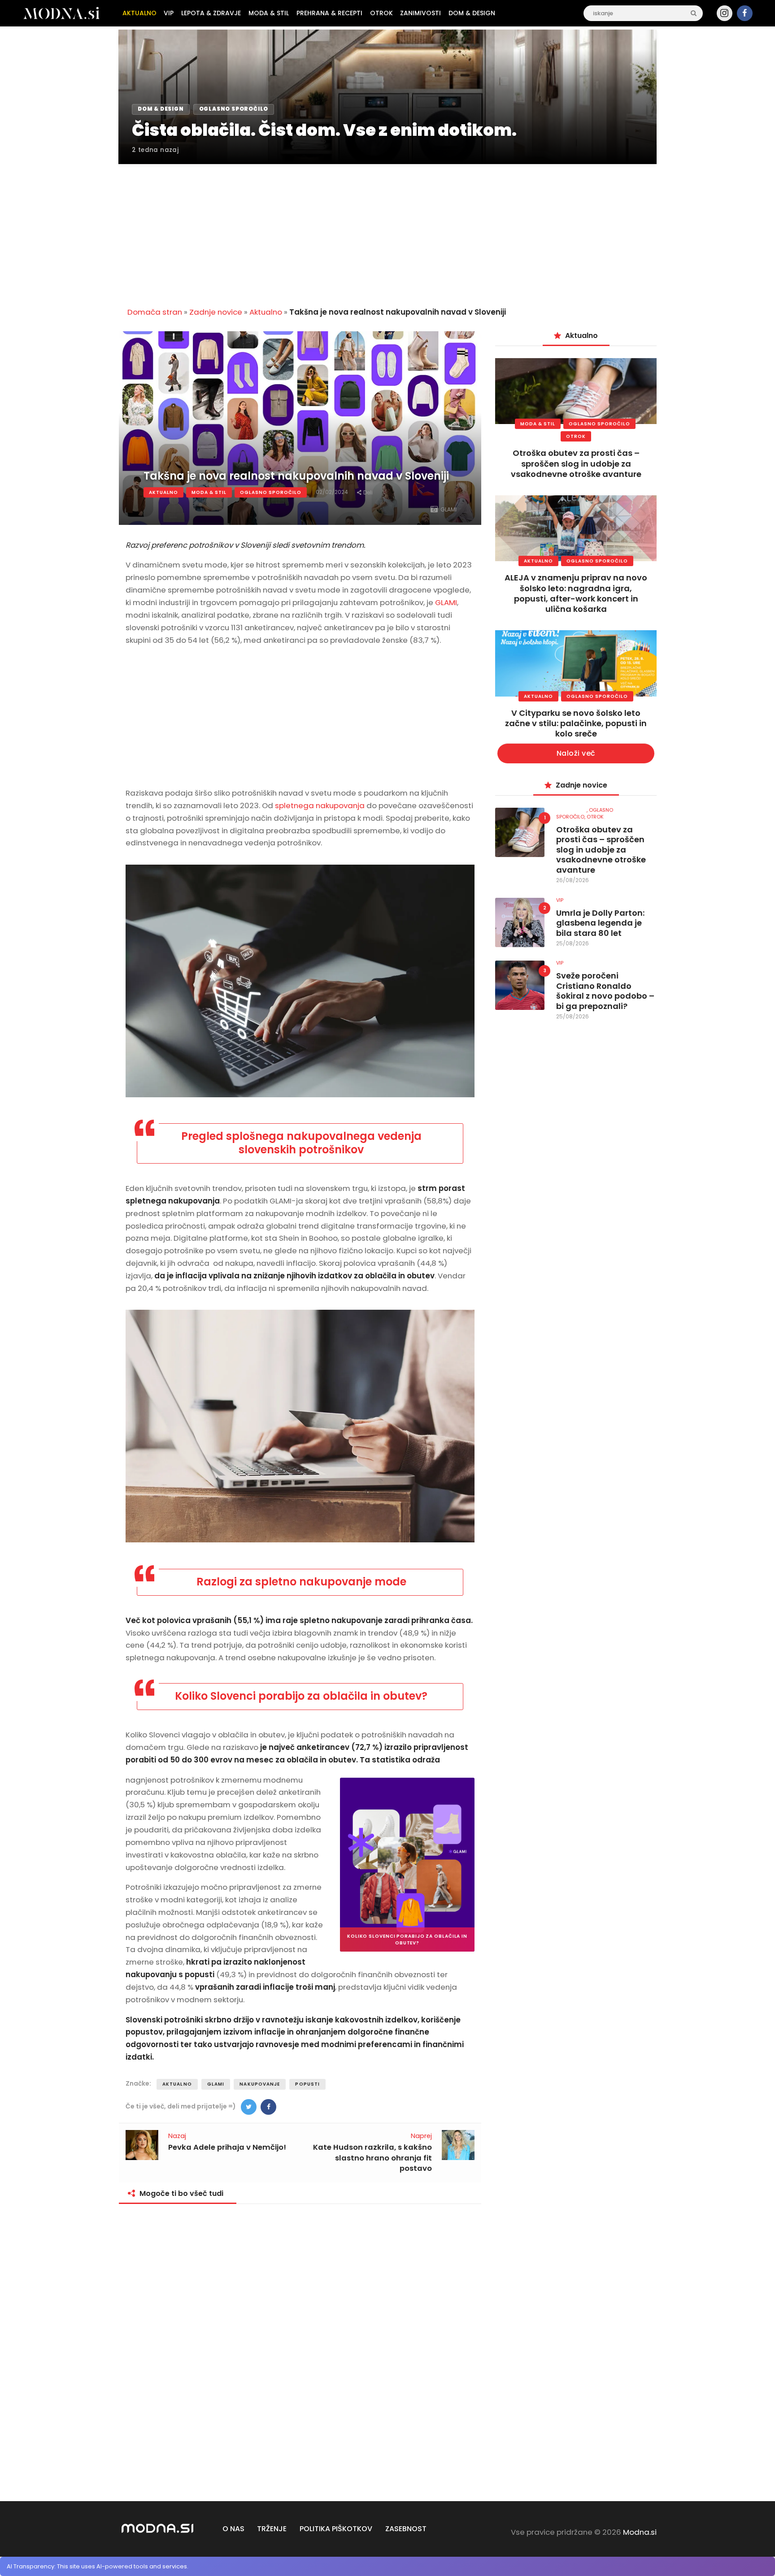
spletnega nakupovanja (320, 805)
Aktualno (266, 312)
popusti (307, 2084)
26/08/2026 (573, 880)
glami (216, 2084)
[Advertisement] (387, 230)
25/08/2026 (573, 943)
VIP (560, 900)
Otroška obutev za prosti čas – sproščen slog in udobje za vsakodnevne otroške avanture (576, 463)
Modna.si (640, 2532)
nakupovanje (260, 2084)
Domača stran (155, 312)
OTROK (576, 436)
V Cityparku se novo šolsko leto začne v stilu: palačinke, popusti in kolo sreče (576, 723)
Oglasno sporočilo (271, 492)
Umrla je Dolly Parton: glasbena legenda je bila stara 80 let (600, 923)
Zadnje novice (216, 312)
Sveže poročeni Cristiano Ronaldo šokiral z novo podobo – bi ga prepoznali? (605, 991)
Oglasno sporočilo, (585, 813)
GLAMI (446, 602)
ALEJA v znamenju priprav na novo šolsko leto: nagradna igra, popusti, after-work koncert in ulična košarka (576, 593)
